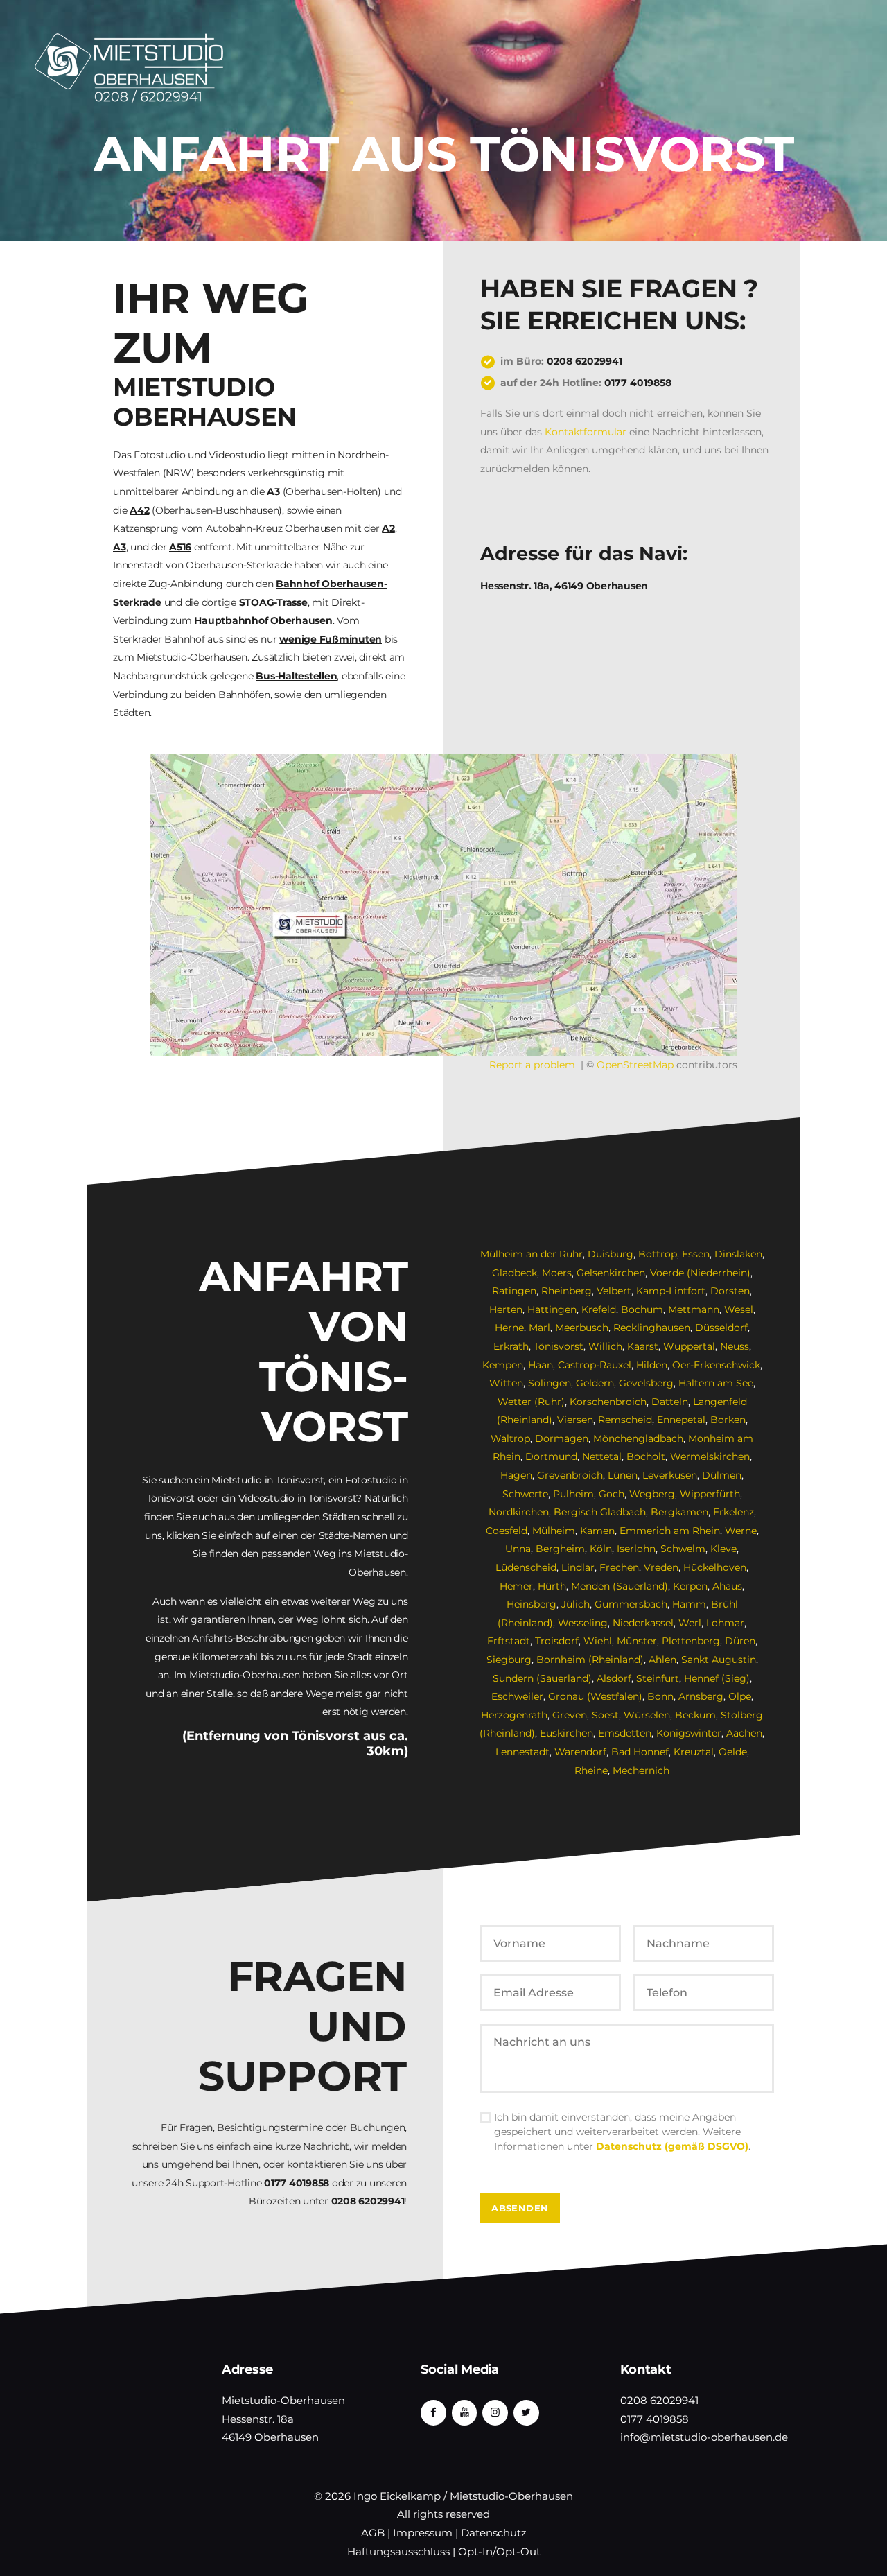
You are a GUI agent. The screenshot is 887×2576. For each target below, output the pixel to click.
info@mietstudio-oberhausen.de (704, 2437)
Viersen (575, 1420)
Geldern (595, 1383)
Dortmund (551, 1456)
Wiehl (598, 1641)
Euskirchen (567, 1733)
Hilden (652, 1365)
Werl (690, 1623)
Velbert (614, 1291)
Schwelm (683, 1549)
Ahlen (662, 1660)
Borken (728, 1420)
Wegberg (652, 1494)
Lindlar (578, 1567)
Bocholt (646, 1456)
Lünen (623, 1475)
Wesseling (583, 1623)
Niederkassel (643, 1623)
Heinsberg (532, 1604)
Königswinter (689, 1733)
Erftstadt (509, 1641)
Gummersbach (631, 1604)
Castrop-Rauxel (595, 1365)
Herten (506, 1309)
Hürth (552, 1586)
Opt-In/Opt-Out (499, 2552)
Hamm (689, 1604)
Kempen (503, 1365)
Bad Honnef (640, 1752)
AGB (373, 2533)
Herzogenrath (514, 1715)
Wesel (739, 1309)
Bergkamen (679, 1512)
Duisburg (611, 1254)
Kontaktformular (586, 432)
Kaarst (643, 1346)
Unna (518, 1549)
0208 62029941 (585, 361)
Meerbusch (582, 1328)
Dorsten (730, 1291)
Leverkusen (670, 1475)
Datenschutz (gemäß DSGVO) (672, 2146)
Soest (605, 1715)
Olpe (740, 1696)
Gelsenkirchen (611, 1273)
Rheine (591, 1770)
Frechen (619, 1567)
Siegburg (509, 1660)
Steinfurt (658, 1678)
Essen (696, 1254)
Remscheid (625, 1420)
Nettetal (602, 1456)
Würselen (647, 1715)
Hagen (516, 1475)
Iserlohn (636, 1549)
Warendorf (580, 1752)
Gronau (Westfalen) (595, 1696)
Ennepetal (681, 1420)
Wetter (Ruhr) (531, 1402)
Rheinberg (567, 1291)
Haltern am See (716, 1383)
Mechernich (641, 1770)
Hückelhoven (715, 1567)
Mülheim (554, 1531)
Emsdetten (625, 1733)
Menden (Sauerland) (620, 1586)
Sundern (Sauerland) (542, 1678)
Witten (506, 1383)
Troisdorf (557, 1641)
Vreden (661, 1567)
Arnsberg (701, 1696)
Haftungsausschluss (398, 2552)
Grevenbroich (570, 1475)
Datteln (670, 1402)
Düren (740, 1641)
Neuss (735, 1346)
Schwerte (525, 1494)
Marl (539, 1328)
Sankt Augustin (719, 1660)
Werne (741, 1531)
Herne (509, 1328)
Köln (601, 1549)
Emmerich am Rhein (670, 1531)
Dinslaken (738, 1254)
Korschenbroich (608, 1402)
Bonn (660, 1696)
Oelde (733, 1752)
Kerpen (690, 1586)
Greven (570, 1715)
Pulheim (573, 1494)
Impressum (423, 2533)
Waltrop (510, 1438)
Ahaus (727, 1586)
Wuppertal (689, 1346)
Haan (541, 1365)
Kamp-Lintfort (671, 1291)
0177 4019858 (638, 383)
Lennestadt (522, 1752)
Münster (637, 1641)
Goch (612, 1494)
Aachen (744, 1733)
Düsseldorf (721, 1328)
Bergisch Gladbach (600, 1512)
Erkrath (511, 1346)
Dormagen (562, 1438)
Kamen (597, 1531)
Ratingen (514, 1291)
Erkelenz (734, 1512)
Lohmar (725, 1623)
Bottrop (658, 1254)
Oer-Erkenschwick (716, 1365)
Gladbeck (515, 1273)
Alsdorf (614, 1678)
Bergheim (560, 1549)
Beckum (695, 1715)
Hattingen (552, 1309)
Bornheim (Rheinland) (590, 1660)
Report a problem (532, 1065)
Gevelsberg (646, 1383)
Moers (557, 1273)
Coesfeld (507, 1531)
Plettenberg (691, 1641)
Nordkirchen (519, 1512)
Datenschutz (494, 2533)
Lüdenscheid (526, 1567)
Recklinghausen (652, 1328)
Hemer (516, 1586)
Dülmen (722, 1475)
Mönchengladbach (638, 1438)
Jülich (576, 1604)
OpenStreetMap (635, 1065)
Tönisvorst (559, 1346)
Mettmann (694, 1309)
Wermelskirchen (710, 1456)
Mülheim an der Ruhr (532, 1254)
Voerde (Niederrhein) (700, 1273)
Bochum (642, 1309)
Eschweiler (517, 1696)
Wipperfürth (710, 1494)
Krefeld (599, 1309)
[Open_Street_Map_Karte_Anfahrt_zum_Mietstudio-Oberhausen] (443, 905)
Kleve (723, 1549)
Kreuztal (694, 1752)
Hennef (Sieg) (717, 1678)
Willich (605, 1346)
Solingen (550, 1383)
